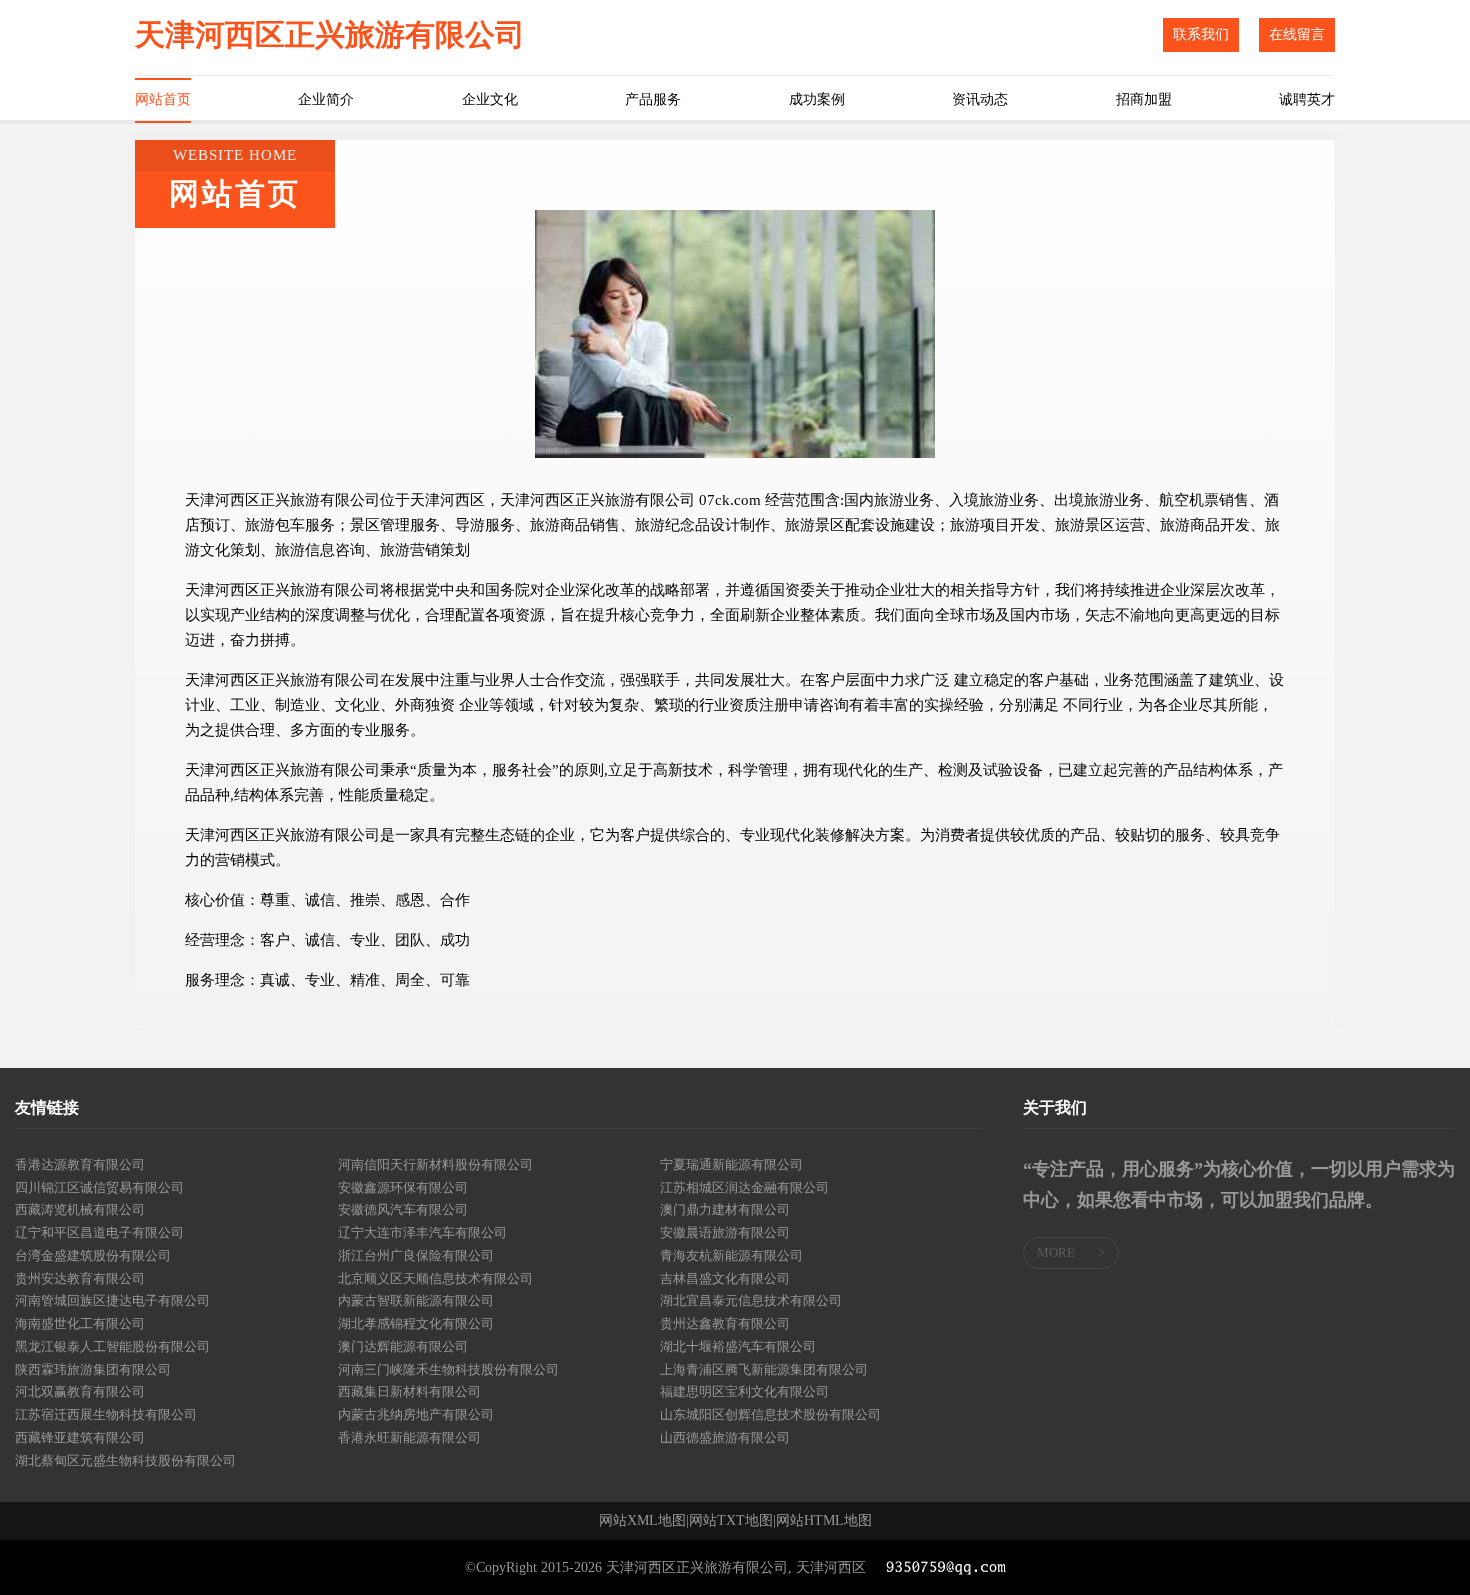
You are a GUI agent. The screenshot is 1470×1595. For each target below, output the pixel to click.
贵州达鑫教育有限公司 (725, 1323)
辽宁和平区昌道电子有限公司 (99, 1232)
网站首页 (163, 99)
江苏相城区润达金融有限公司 (744, 1187)
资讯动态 (980, 99)
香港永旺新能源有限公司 (409, 1437)
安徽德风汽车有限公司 (403, 1209)
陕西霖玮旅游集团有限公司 (93, 1369)
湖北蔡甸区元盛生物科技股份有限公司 (125, 1460)
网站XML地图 (642, 1521)
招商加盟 (1144, 99)
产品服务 (653, 99)
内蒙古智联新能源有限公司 (416, 1300)
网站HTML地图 (824, 1521)
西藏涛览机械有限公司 (80, 1209)
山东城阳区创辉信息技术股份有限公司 (770, 1414)
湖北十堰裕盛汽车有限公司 (738, 1346)
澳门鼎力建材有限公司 (725, 1209)
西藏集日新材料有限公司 (409, 1391)
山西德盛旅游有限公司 (725, 1437)
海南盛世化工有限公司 (80, 1323)
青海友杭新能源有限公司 (731, 1255)
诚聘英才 (1307, 99)
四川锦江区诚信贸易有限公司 (99, 1187)
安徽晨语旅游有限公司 (725, 1232)
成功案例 (817, 99)
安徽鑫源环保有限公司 (403, 1187)
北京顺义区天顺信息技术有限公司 (435, 1278)
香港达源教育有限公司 (80, 1164)
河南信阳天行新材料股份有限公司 (435, 1164)
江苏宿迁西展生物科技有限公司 (106, 1414)
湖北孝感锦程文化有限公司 (416, 1323)
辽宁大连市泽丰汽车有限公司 (422, 1232)
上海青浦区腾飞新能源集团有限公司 (764, 1369)
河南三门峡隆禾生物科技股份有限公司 (448, 1369)
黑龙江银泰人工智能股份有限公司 (112, 1346)
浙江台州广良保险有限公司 (416, 1255)
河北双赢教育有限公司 (80, 1391)
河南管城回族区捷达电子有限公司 (112, 1300)
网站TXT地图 (731, 1521)
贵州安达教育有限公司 (80, 1278)
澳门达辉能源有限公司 (403, 1346)
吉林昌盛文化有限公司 (725, 1278)
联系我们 (1201, 34)
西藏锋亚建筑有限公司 (80, 1437)
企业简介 (326, 99)
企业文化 (490, 99)
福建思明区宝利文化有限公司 (744, 1391)
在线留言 (1297, 34)
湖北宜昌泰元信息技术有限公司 (751, 1300)
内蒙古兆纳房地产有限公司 (416, 1414)
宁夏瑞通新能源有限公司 (731, 1164)
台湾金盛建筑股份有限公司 (93, 1255)
